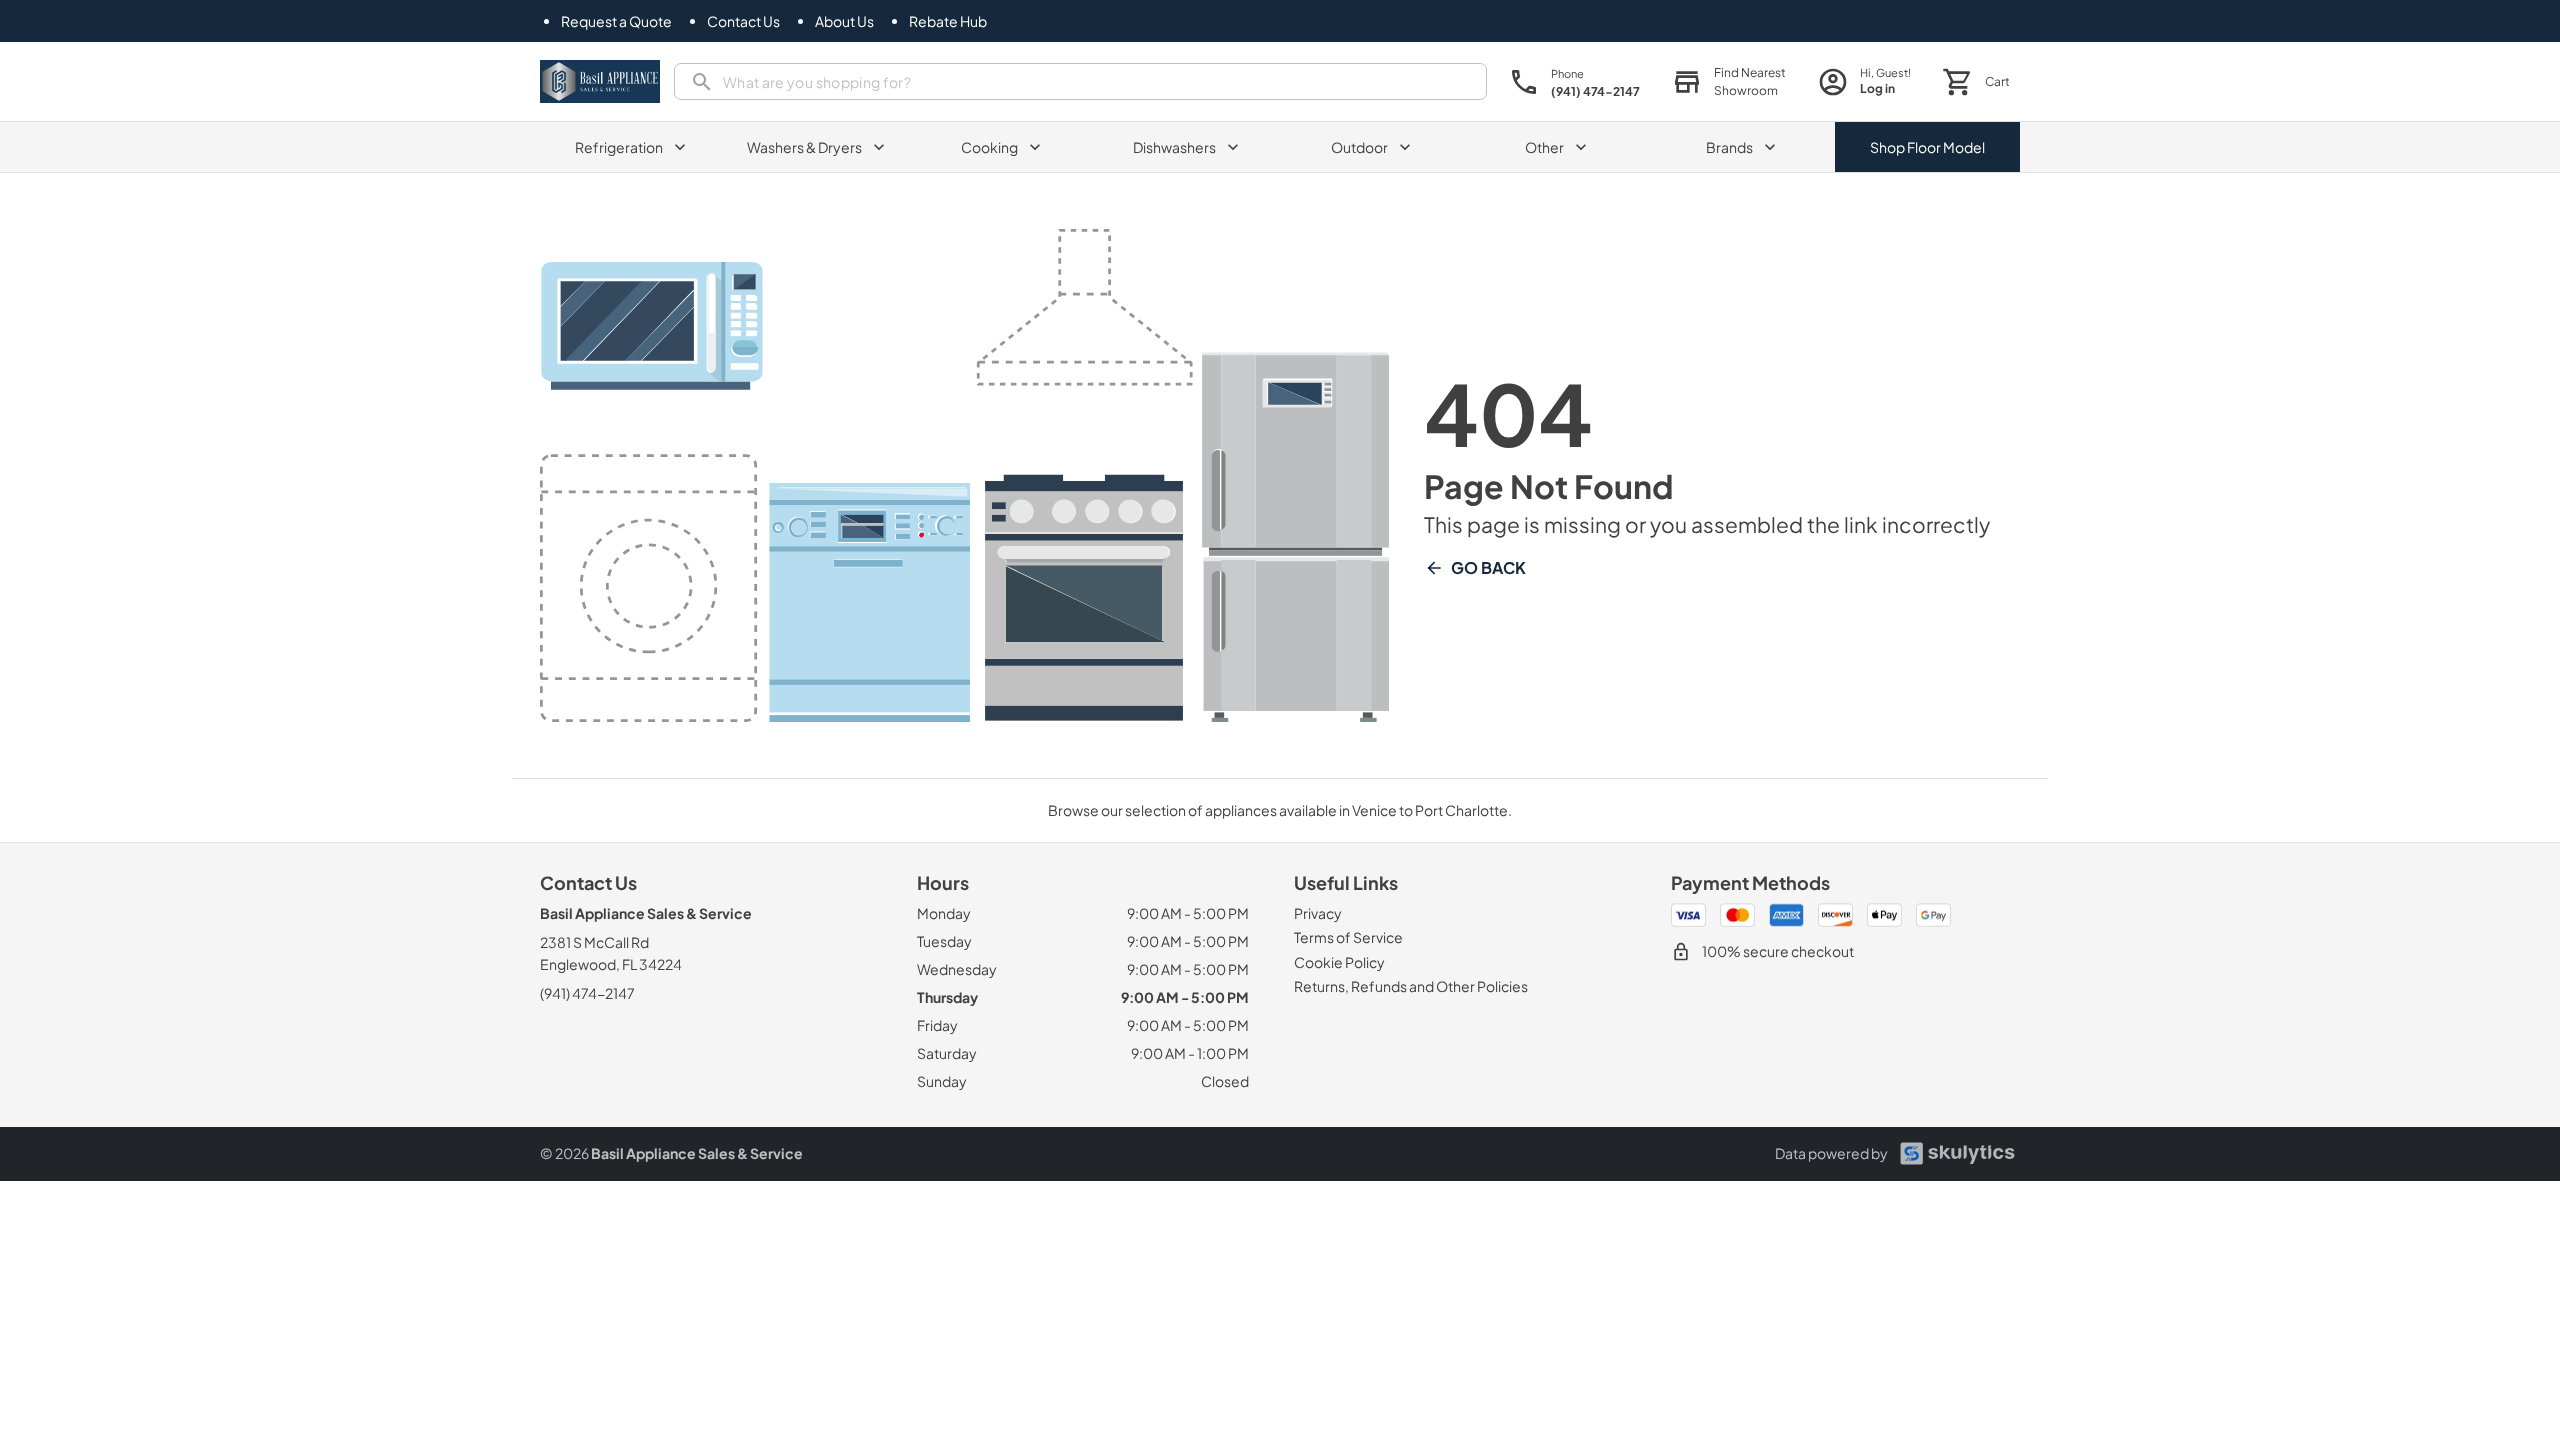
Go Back (1488, 567)
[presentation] (1080, 81)
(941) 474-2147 (587, 993)
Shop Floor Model (1927, 147)
